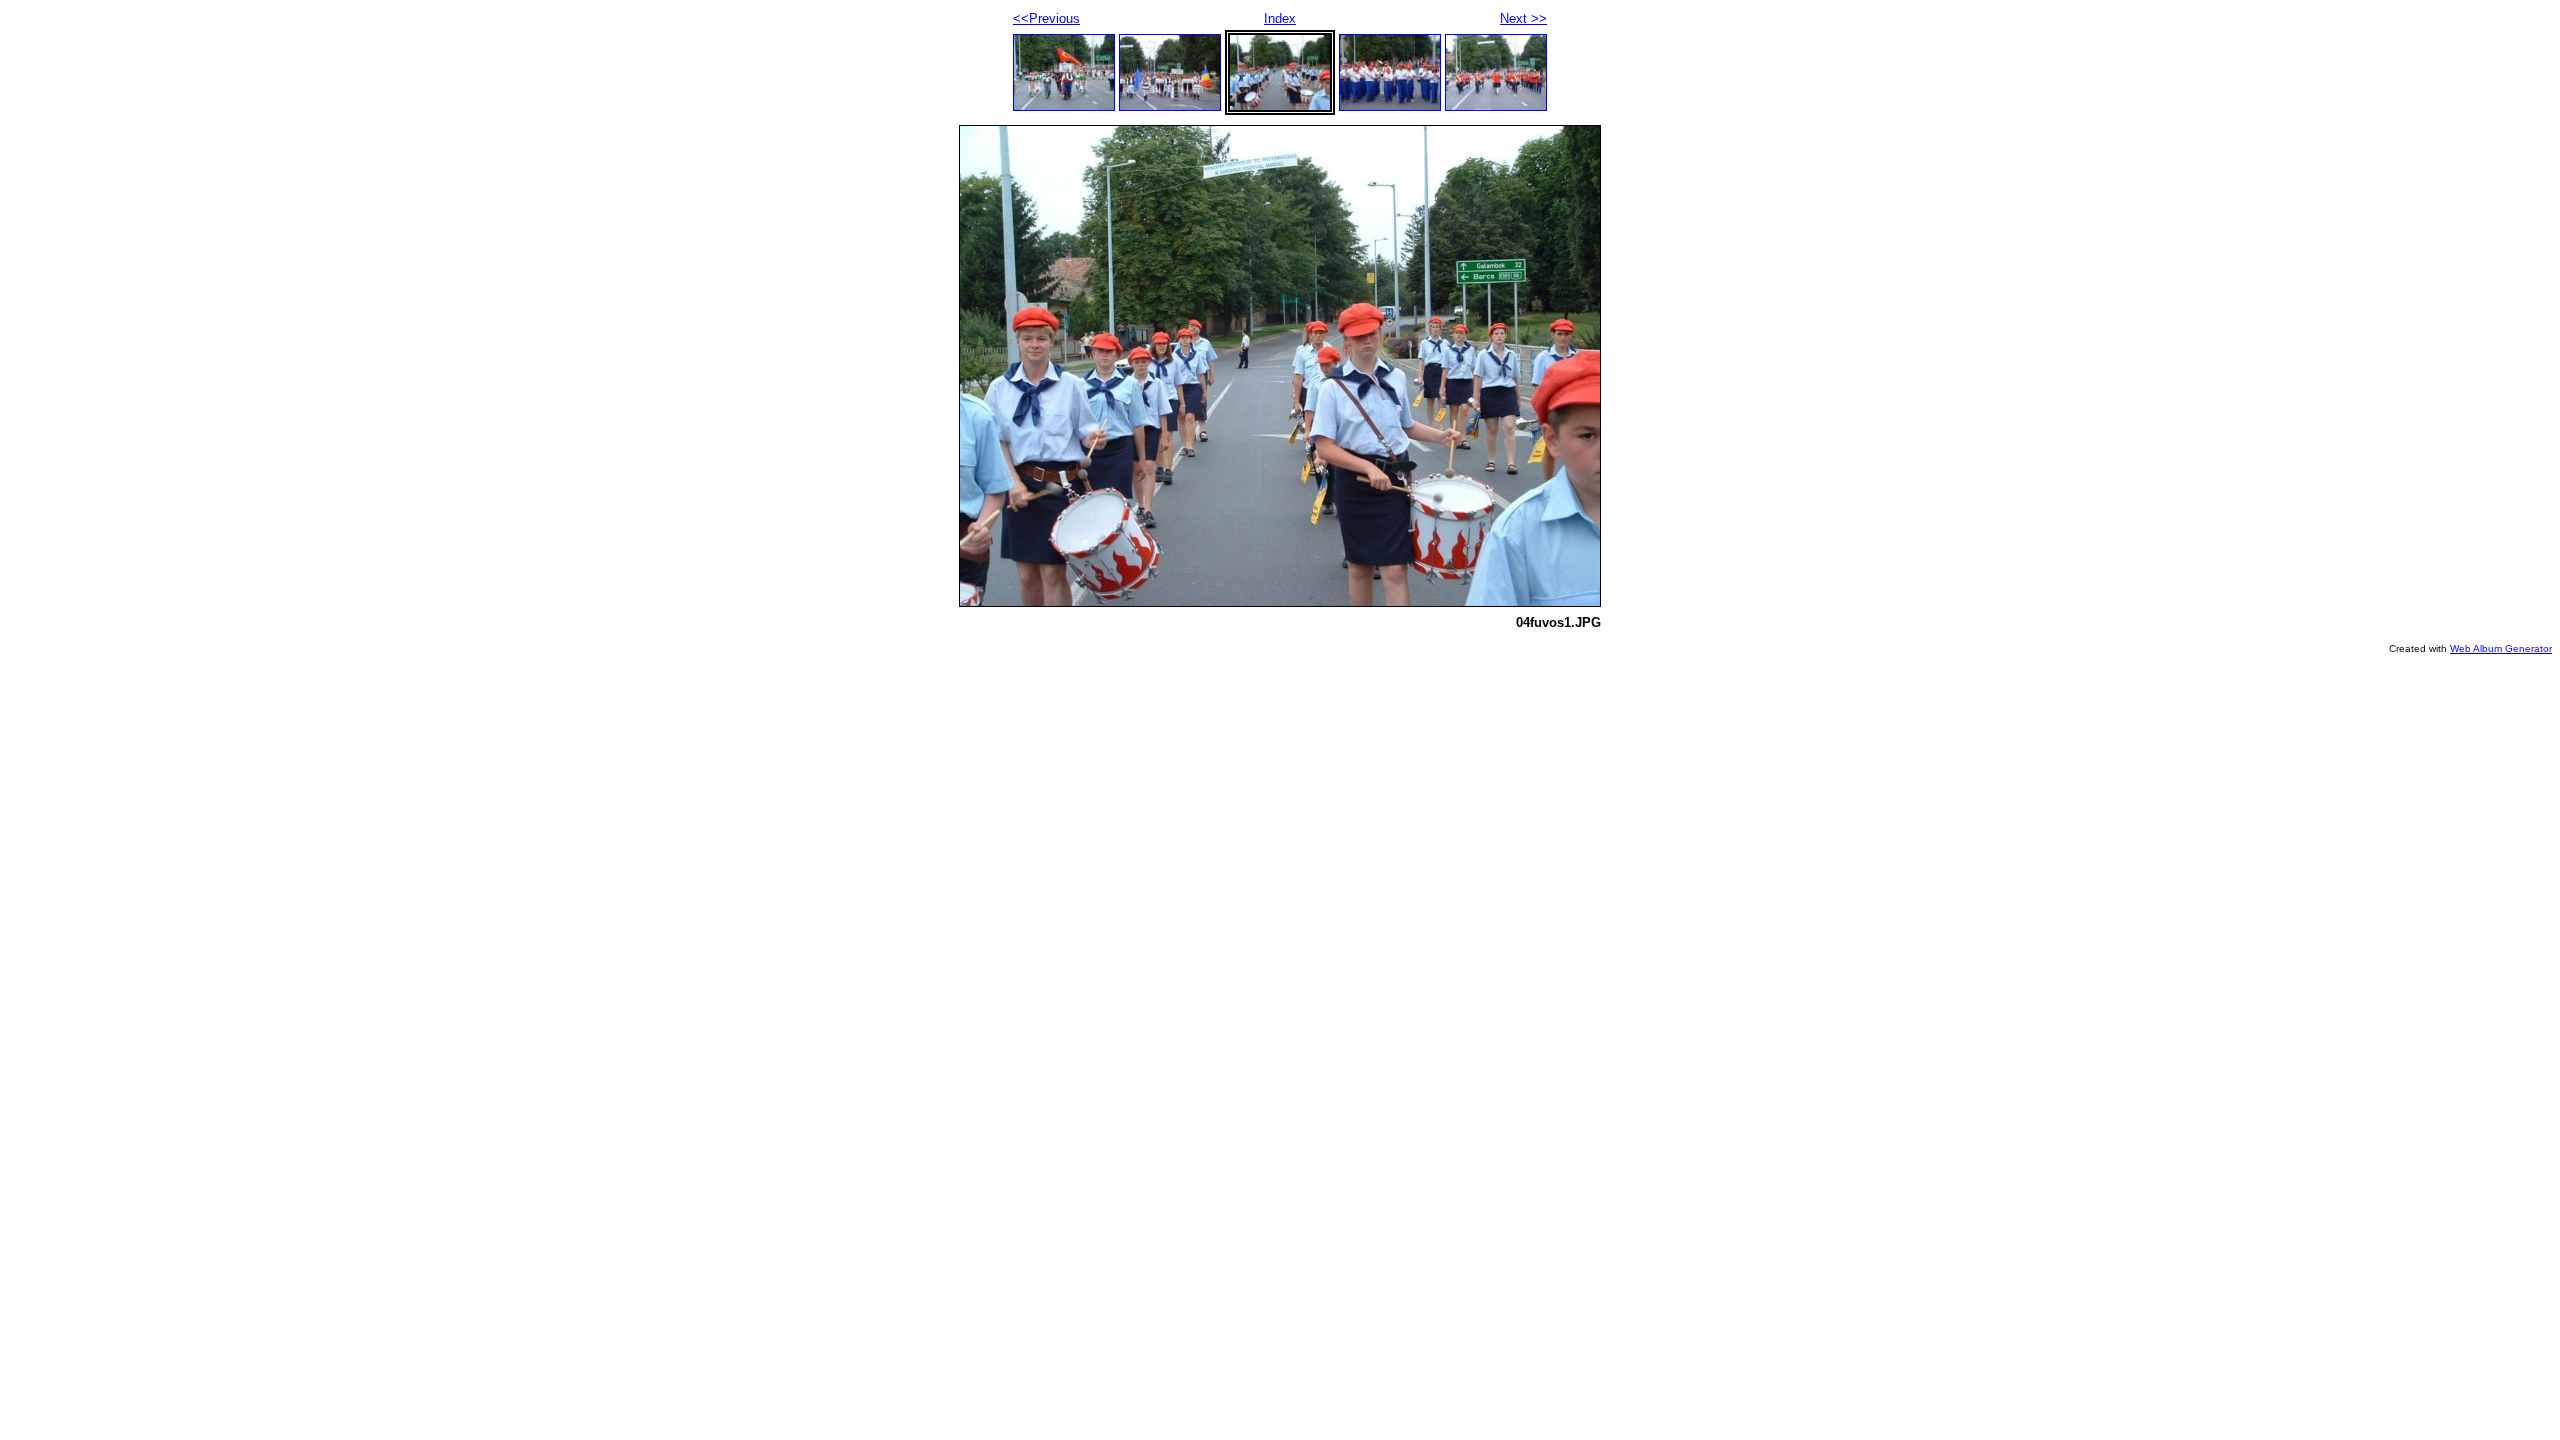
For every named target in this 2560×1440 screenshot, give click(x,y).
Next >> (1523, 18)
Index (1280, 18)
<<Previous (1046, 18)
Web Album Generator (2501, 648)
